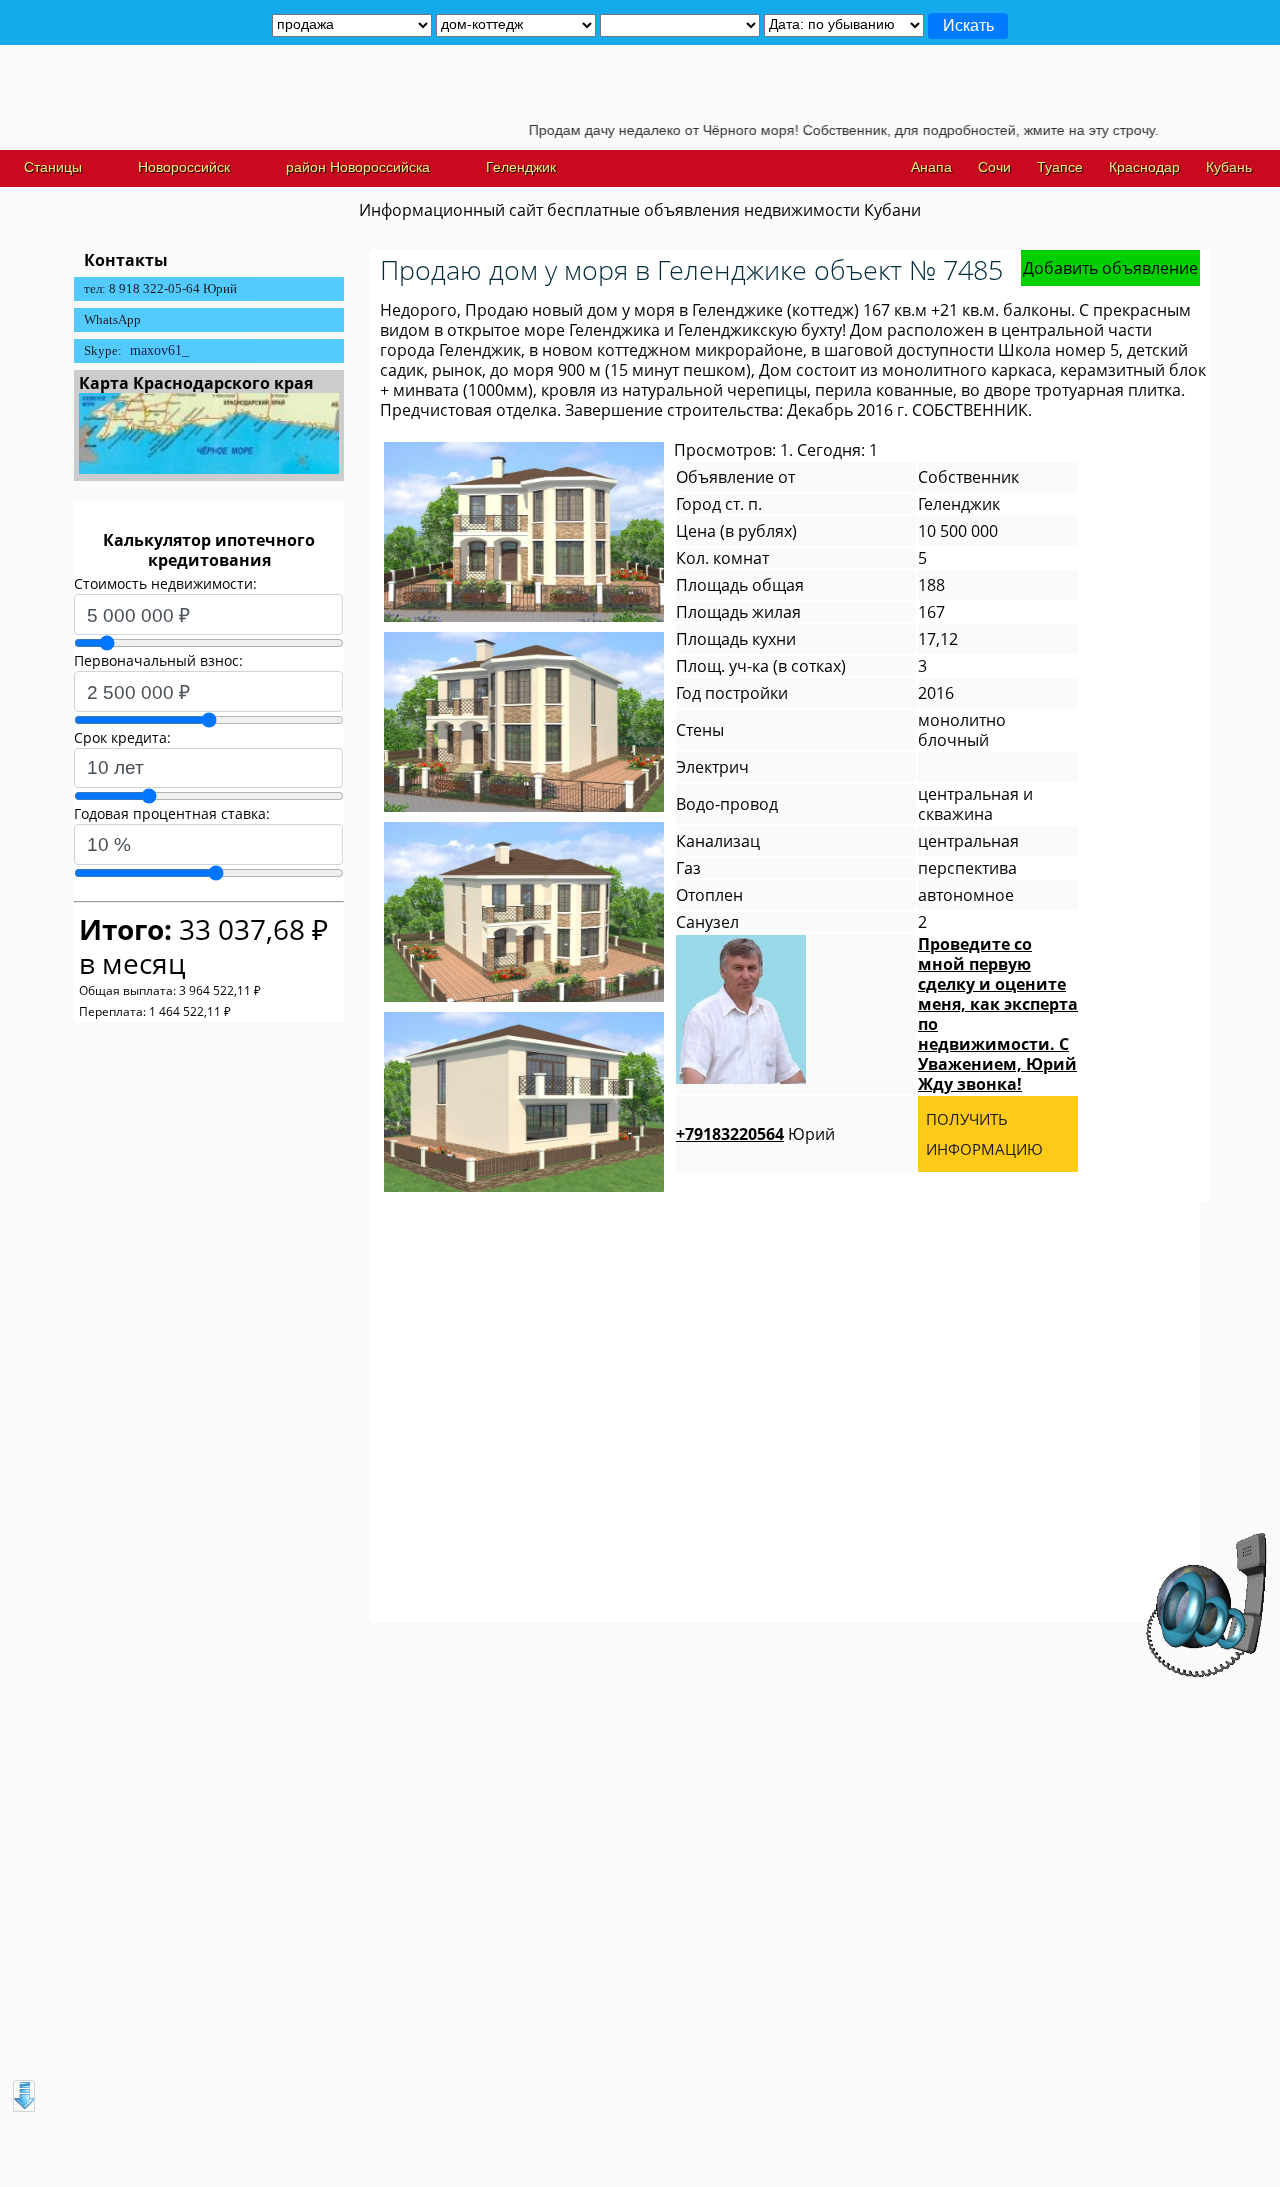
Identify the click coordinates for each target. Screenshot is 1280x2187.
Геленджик (521, 167)
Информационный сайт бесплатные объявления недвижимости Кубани (640, 210)
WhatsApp (112, 319)
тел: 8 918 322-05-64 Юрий (160, 288)
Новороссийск (184, 167)
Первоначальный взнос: (158, 660)
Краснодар (1144, 167)
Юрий (755, 1134)
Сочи (994, 167)
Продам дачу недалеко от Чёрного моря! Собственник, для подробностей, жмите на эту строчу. (801, 130)
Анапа (931, 167)
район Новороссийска (358, 167)
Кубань (1229, 167)
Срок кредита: (122, 737)
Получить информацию (984, 1134)
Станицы (53, 167)
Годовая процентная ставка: (172, 813)
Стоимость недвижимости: (165, 583)
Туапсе (1060, 167)
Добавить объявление (1110, 268)
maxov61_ (159, 350)
